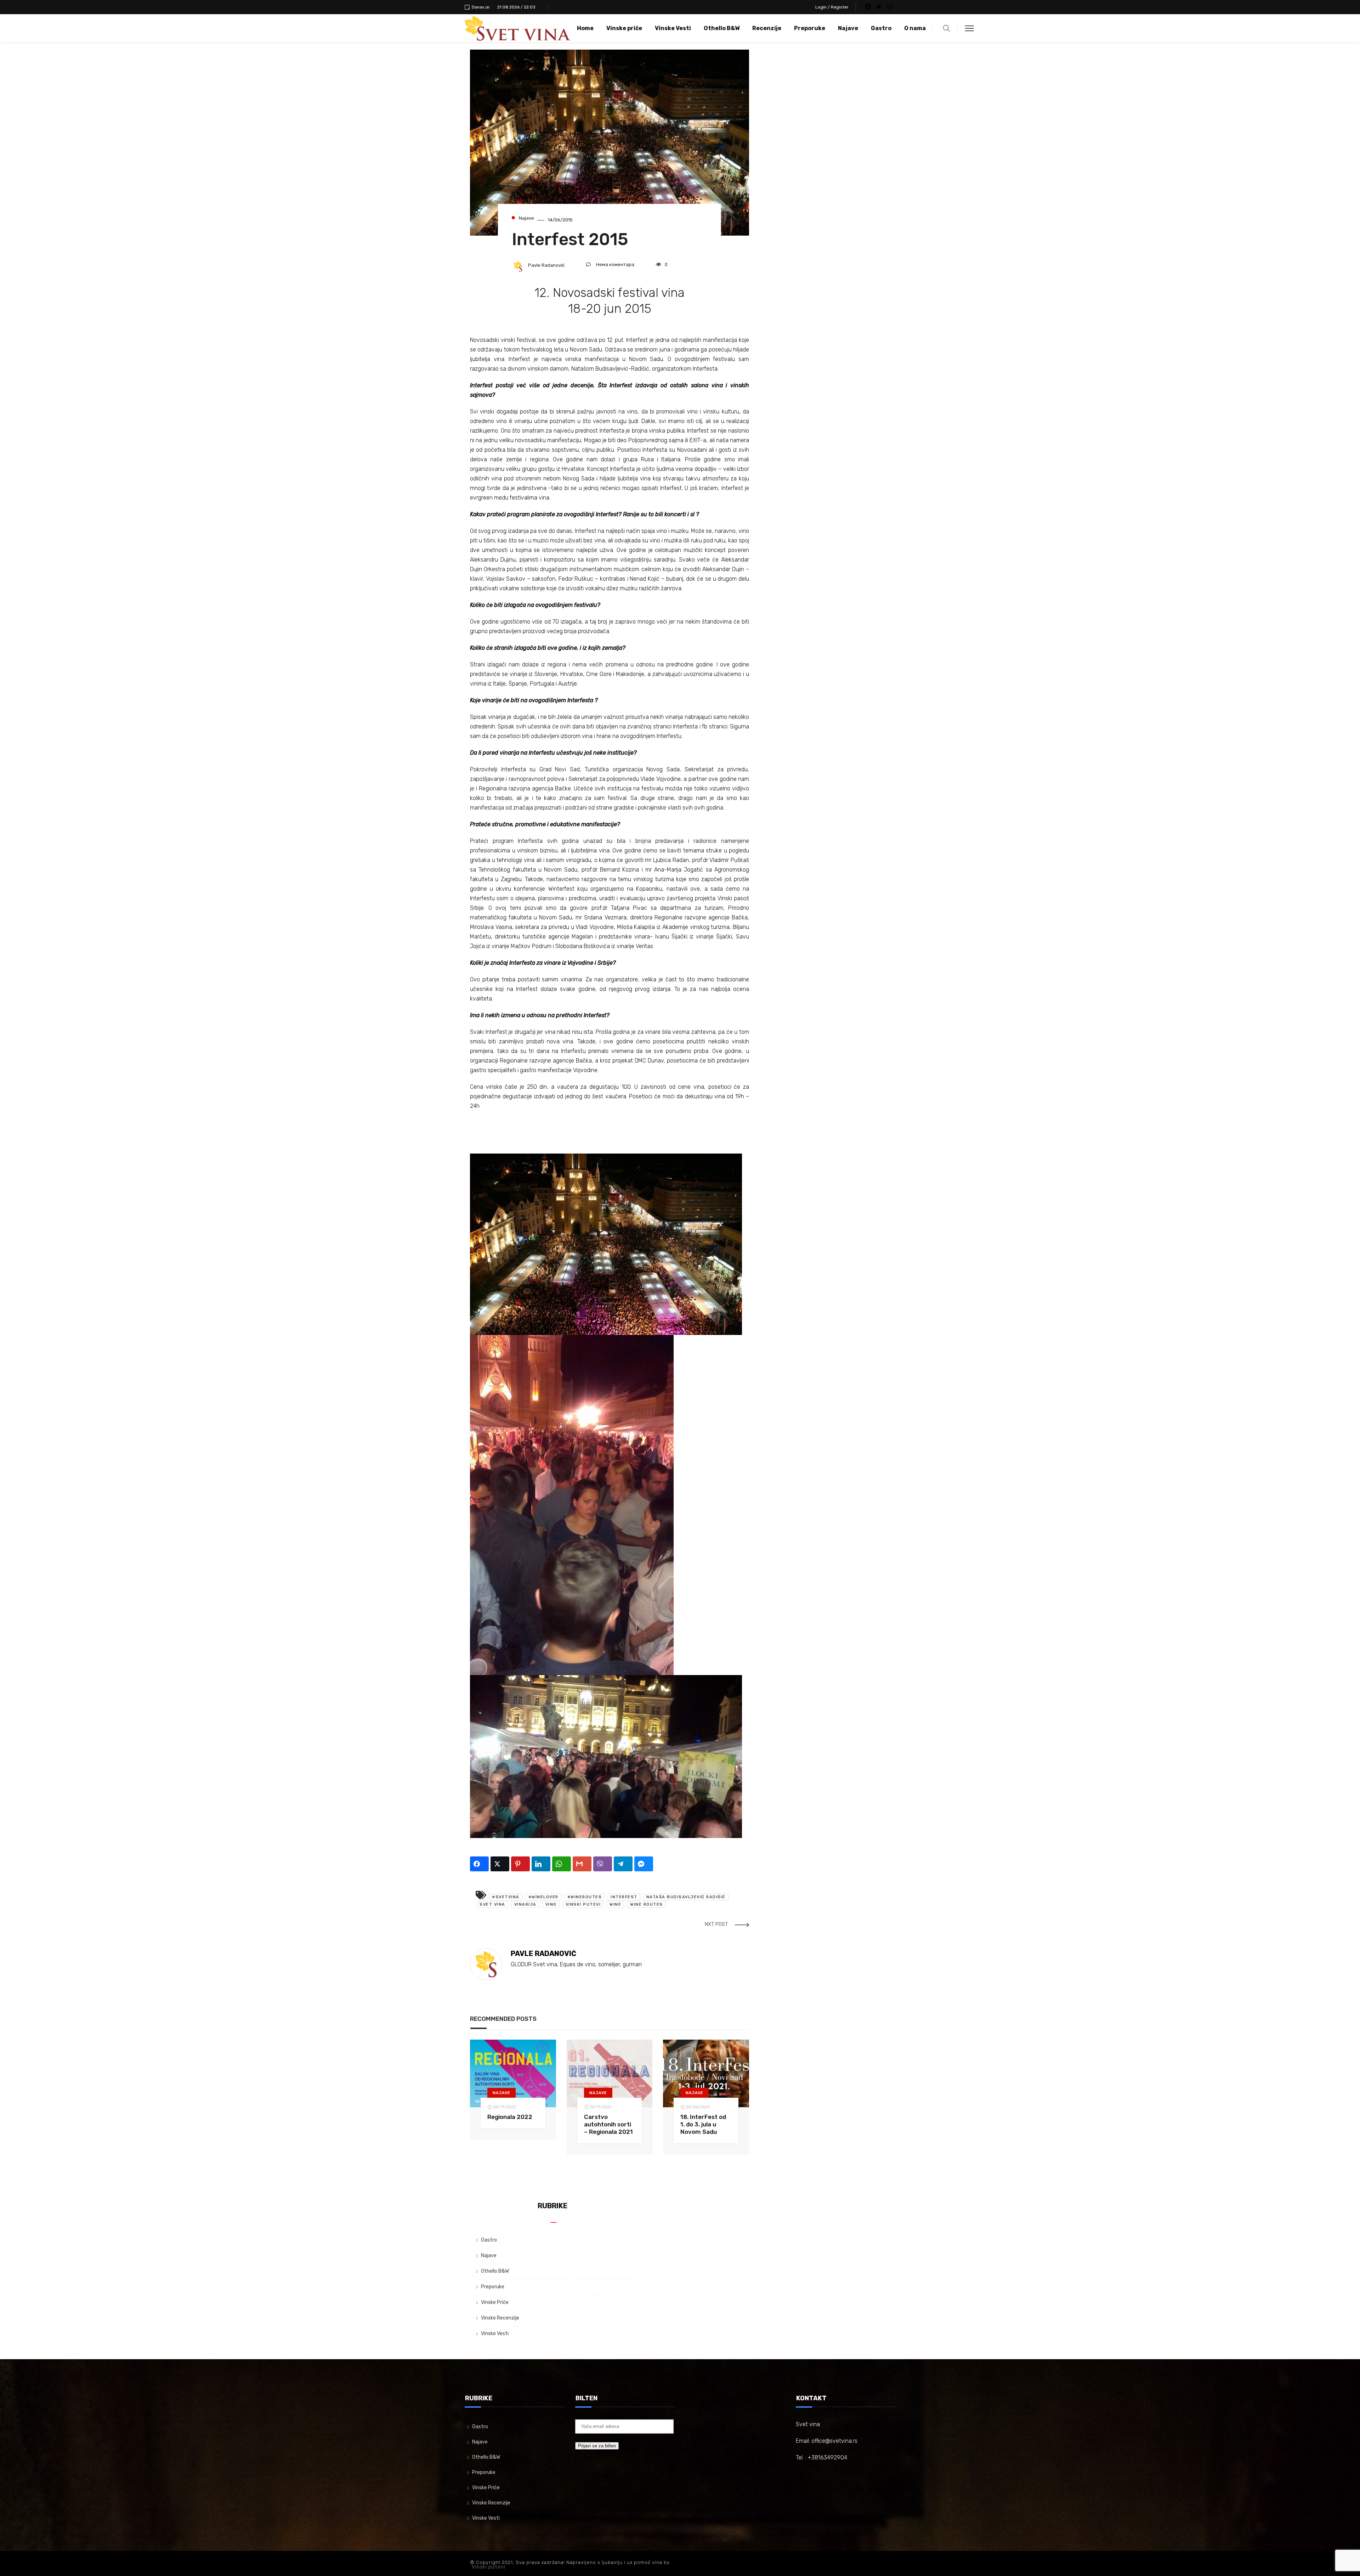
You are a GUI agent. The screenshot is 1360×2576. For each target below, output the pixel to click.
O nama (915, 28)
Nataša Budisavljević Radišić (686, 1897)
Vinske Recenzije (500, 2318)
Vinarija (525, 1904)
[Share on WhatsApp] (562, 1864)
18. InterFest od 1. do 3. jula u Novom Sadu (703, 2124)
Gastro (881, 28)
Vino (551, 1904)
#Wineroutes (585, 1897)
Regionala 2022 (510, 2117)
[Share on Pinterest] (520, 1864)
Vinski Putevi (583, 1904)
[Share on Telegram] (623, 1864)
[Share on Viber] (603, 1864)
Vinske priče (624, 28)
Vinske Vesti (673, 28)
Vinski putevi (489, 2567)
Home (585, 28)
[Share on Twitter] (500, 1864)
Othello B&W (722, 28)
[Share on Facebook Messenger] (644, 1864)
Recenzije (767, 28)
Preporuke (810, 28)
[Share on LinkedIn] (541, 1864)
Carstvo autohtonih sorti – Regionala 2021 (608, 2124)
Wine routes (647, 1904)
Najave (848, 28)
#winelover (543, 1897)
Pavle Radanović (546, 265)
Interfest (624, 1897)
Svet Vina (492, 1904)
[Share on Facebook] (479, 1864)
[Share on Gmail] (582, 1864)
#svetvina (506, 1897)
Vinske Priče (495, 2302)
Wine (615, 1904)
